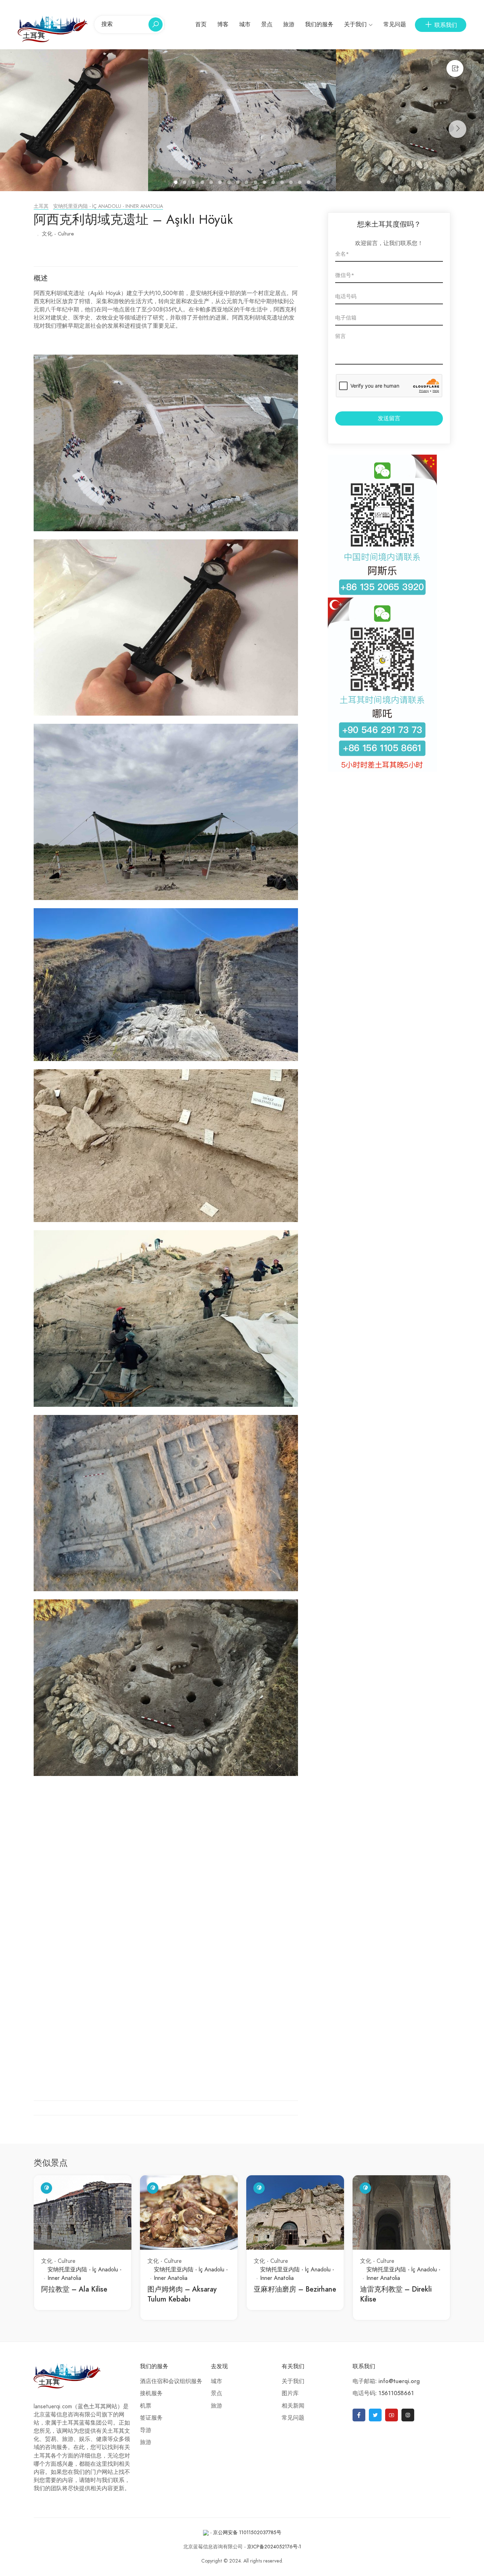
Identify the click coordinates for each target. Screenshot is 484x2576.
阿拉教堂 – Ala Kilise (74, 2289)
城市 (245, 24)
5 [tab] (212, 183)
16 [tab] (309, 183)
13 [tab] (283, 183)
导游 (146, 2430)
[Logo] (53, 28)
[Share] (455, 68)
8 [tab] (239, 183)
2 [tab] (185, 183)
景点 (267, 24)
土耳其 (41, 206)
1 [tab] (177, 183)
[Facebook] (359, 2415)
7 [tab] (230, 183)
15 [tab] (301, 183)
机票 (146, 2406)
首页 (201, 24)
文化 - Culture (58, 234)
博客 (223, 24)
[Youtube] (392, 2415)
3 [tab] (194, 183)
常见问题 (395, 24)
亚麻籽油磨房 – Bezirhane (295, 2289)
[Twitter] (375, 2415)
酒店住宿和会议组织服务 (171, 2381)
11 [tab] (265, 183)
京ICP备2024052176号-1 (274, 2547)
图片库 (290, 2393)
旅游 (289, 24)
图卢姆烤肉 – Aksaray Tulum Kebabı (182, 2294)
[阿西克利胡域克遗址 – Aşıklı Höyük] (242, 120)
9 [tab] (247, 183)
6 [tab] (221, 183)
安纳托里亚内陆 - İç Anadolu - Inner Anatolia (108, 206)
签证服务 (151, 2418)
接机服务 (151, 2393)
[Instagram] (408, 2415)
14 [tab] (292, 183)
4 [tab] (203, 183)
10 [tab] (256, 183)
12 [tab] (274, 183)
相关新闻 (293, 2406)
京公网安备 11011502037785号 (247, 2533)
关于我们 (355, 24)
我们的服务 (319, 24)
